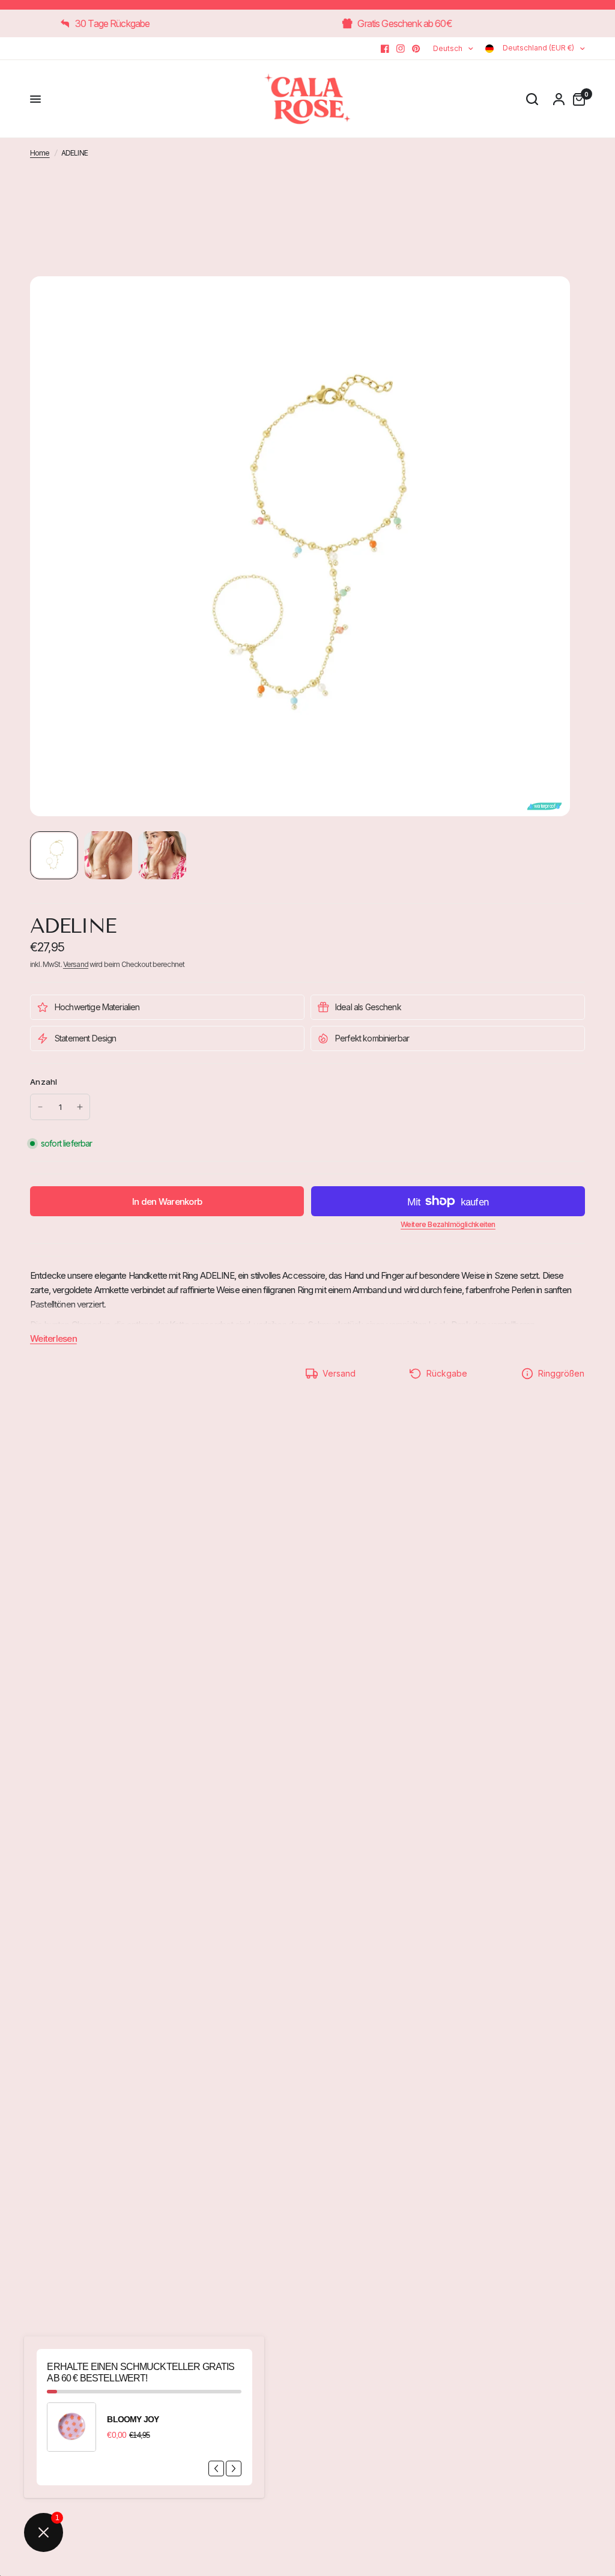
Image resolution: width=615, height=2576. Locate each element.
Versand (76, 964)
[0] (576, 99)
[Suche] (532, 99)
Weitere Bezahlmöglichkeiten (448, 1225)
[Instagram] (401, 49)
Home (40, 153)
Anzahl (44, 1082)
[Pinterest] (416, 49)
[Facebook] (385, 49)
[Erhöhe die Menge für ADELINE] (80, 1107)
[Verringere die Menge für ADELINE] (40, 1107)
